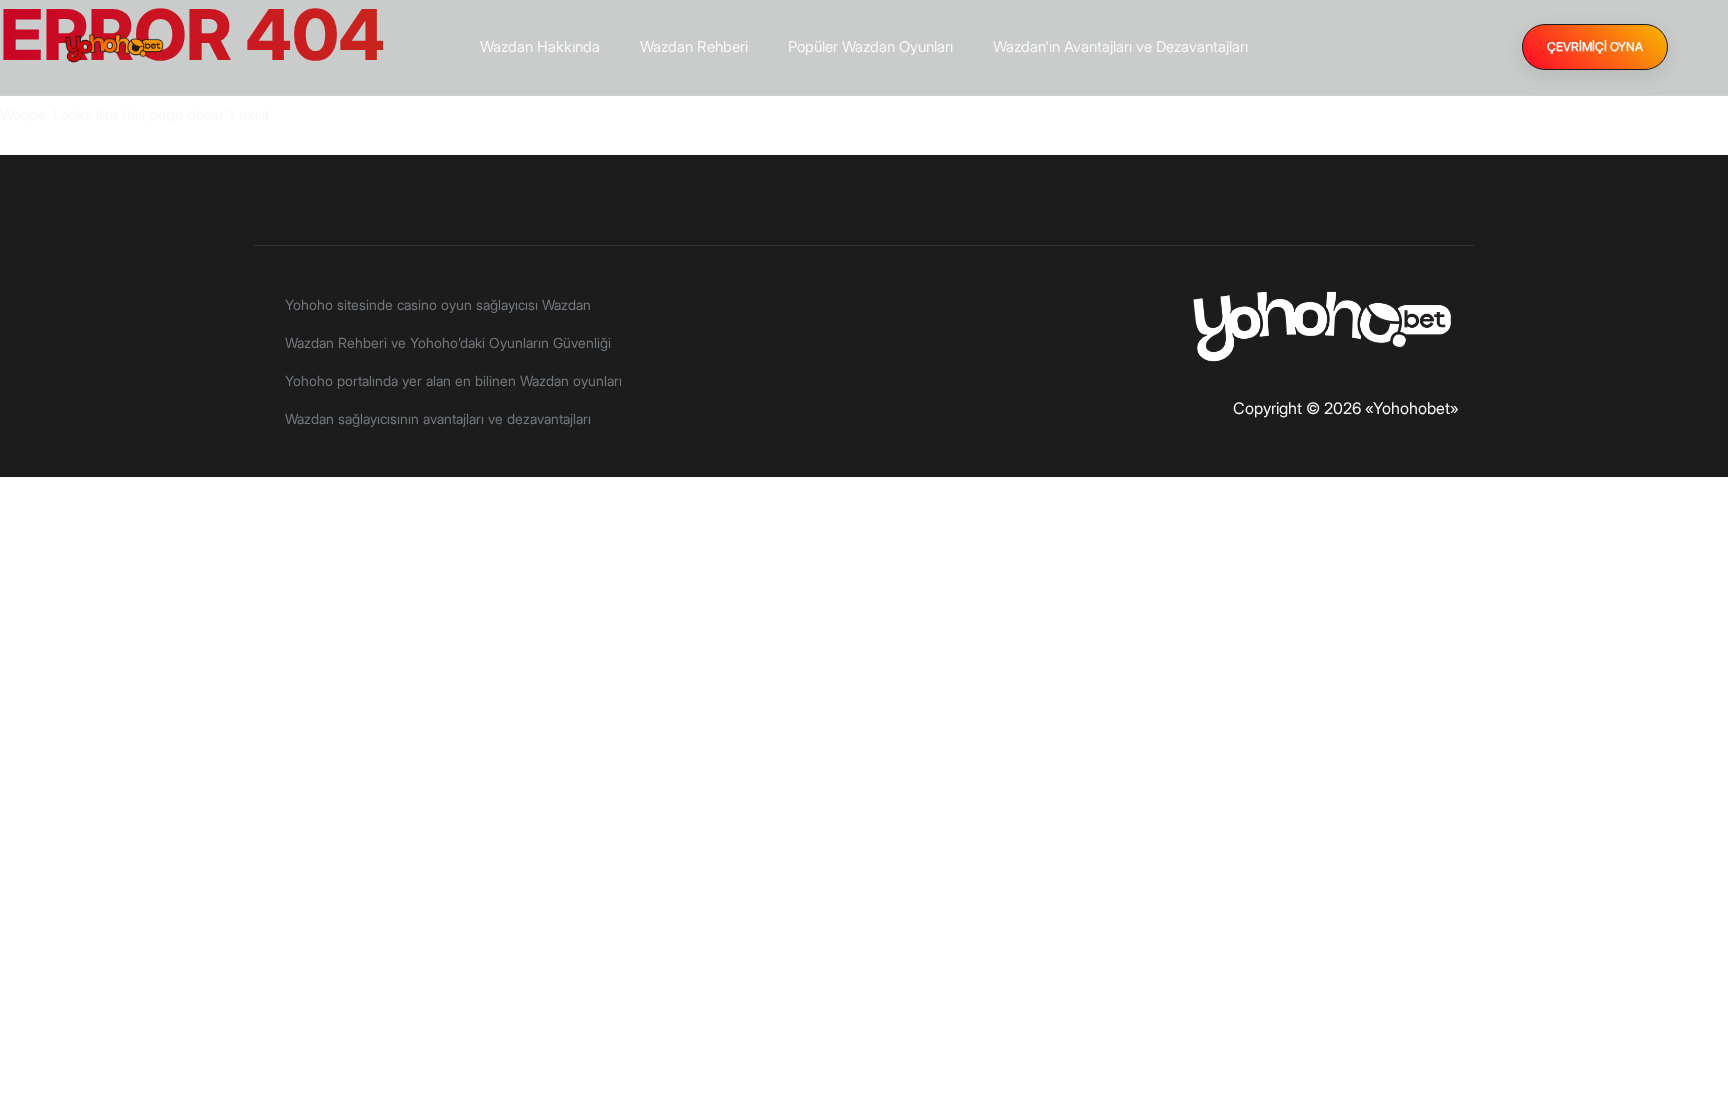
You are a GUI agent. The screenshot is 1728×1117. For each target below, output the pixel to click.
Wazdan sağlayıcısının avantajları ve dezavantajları (438, 418)
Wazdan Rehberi (694, 46)
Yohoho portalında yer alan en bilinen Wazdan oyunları (453, 380)
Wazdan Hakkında (540, 46)
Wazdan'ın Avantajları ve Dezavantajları (1120, 46)
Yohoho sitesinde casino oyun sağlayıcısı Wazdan (438, 304)
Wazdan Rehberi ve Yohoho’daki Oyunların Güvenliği (448, 342)
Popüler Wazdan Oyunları (870, 46)
